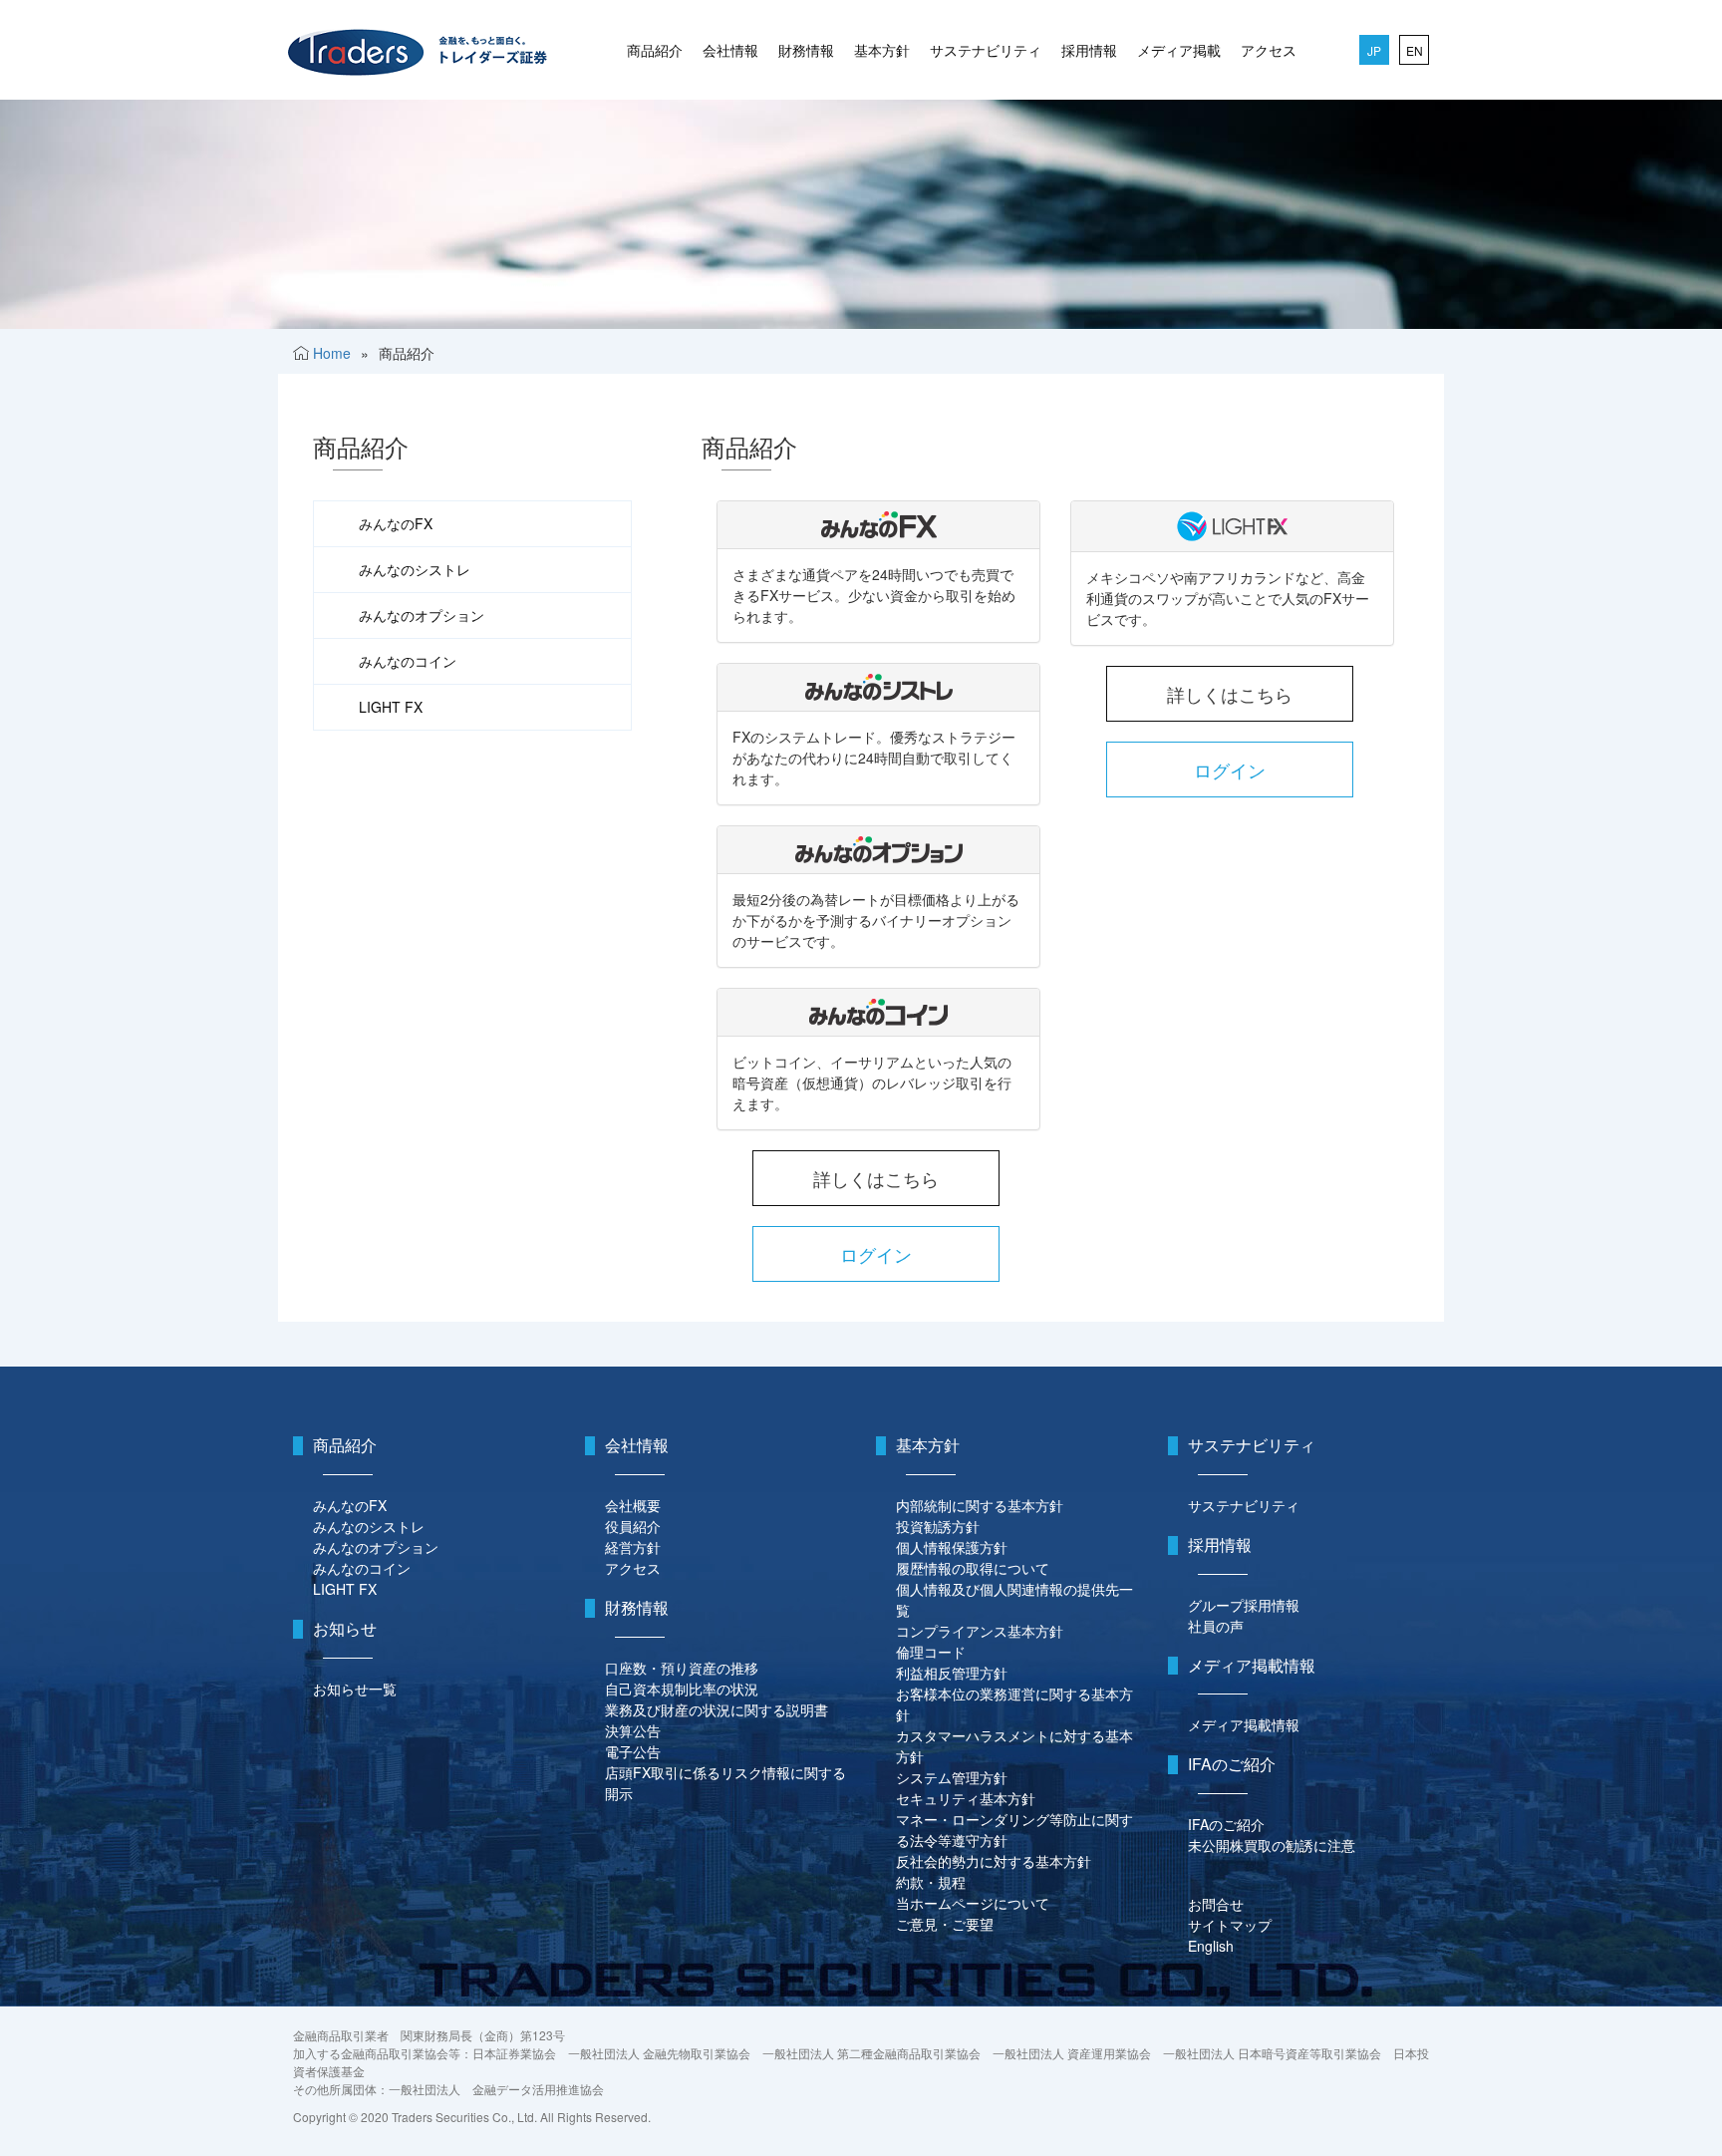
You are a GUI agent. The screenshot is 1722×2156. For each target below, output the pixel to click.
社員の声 (1216, 1626)
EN (1415, 50)
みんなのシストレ (415, 569)
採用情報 (1089, 50)
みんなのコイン (408, 661)
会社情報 (730, 50)
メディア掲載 (1179, 50)
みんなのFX (396, 523)
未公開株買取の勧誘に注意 (1272, 1845)
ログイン (876, 1254)
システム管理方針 (952, 1777)
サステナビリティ (986, 50)
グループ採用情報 (1244, 1605)
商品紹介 (655, 50)
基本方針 (882, 50)
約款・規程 (931, 1882)
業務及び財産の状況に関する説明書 (717, 1709)
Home (332, 353)
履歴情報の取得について (973, 1568)
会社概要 (633, 1505)
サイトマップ (1230, 1925)
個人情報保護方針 (952, 1547)
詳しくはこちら (876, 1178)
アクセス (1269, 50)
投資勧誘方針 (938, 1526)
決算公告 (633, 1730)
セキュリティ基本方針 (966, 1798)
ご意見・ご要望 (945, 1924)
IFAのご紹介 (1226, 1824)
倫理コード (931, 1652)
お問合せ (1216, 1904)
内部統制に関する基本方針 (980, 1505)
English (1211, 1946)
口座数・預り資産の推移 (682, 1668)
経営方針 (633, 1547)
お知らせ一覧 (355, 1689)
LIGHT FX (391, 707)
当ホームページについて (973, 1903)
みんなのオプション (422, 615)
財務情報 (806, 50)
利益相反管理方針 (952, 1673)
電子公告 (633, 1751)
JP (1374, 50)
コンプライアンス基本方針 (980, 1631)
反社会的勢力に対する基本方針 (994, 1861)
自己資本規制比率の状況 (682, 1689)
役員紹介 (633, 1526)
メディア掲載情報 (1244, 1724)
